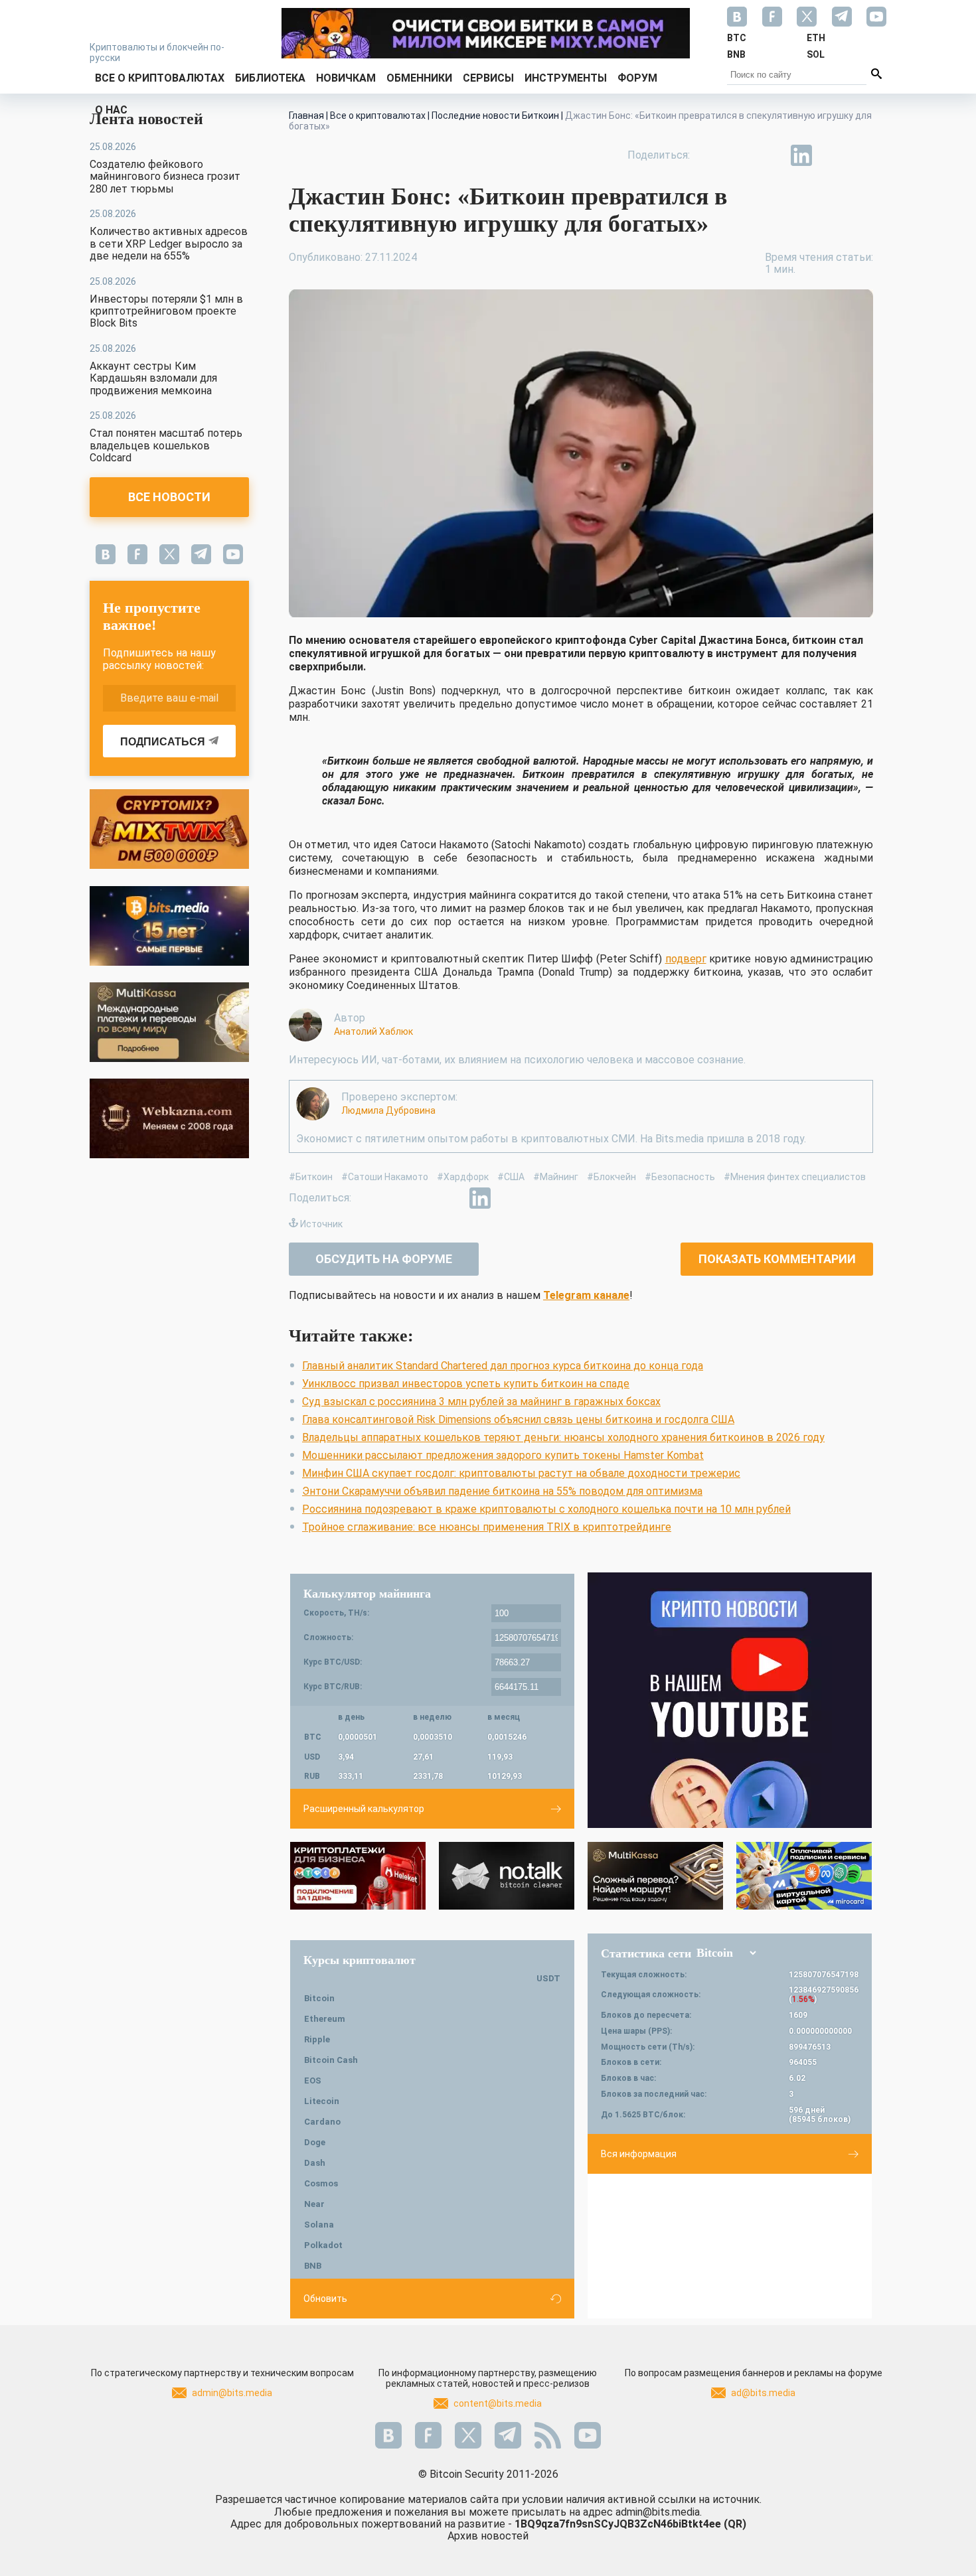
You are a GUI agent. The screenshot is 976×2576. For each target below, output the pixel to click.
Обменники (419, 78)
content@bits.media (498, 2403)
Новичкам (346, 78)
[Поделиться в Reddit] (862, 155)
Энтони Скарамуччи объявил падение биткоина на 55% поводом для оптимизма (502, 1491)
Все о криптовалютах (160, 78)
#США (511, 1177)
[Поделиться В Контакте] (832, 155)
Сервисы (488, 78)
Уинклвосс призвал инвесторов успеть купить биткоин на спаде (466, 1384)
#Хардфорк (463, 1177)
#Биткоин (311, 1177)
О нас (111, 110)
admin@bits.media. (659, 2512)
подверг (686, 959)
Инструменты (566, 78)
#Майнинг (556, 1177)
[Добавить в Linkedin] (801, 155)
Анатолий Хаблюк (373, 1031)
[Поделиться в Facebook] (710, 155)
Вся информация (639, 2154)
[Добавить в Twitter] (740, 155)
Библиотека (270, 78)
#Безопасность (680, 1177)
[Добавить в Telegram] (771, 155)
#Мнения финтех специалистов (795, 1177)
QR (735, 2524)
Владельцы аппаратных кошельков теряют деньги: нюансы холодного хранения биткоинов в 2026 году (563, 1437)
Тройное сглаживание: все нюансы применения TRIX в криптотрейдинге (487, 1527)
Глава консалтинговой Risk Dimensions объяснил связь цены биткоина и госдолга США (518, 1419)
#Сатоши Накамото (385, 1177)
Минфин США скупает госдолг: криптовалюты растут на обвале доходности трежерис (521, 1473)
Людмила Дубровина (388, 1110)
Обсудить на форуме (384, 1259)
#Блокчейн (611, 1177)
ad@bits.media (763, 2393)
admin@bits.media (232, 2393)
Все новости (169, 497)
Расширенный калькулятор (364, 1809)
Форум (637, 78)
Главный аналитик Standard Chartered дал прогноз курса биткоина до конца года (503, 1366)
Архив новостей (488, 2536)
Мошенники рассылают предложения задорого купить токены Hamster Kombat (503, 1455)
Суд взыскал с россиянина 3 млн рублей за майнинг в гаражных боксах (481, 1402)
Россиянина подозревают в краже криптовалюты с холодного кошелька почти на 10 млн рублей (546, 1509)
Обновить (325, 2299)
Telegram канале (586, 1295)
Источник (321, 1224)
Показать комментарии (777, 1259)
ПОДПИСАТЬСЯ (163, 742)
